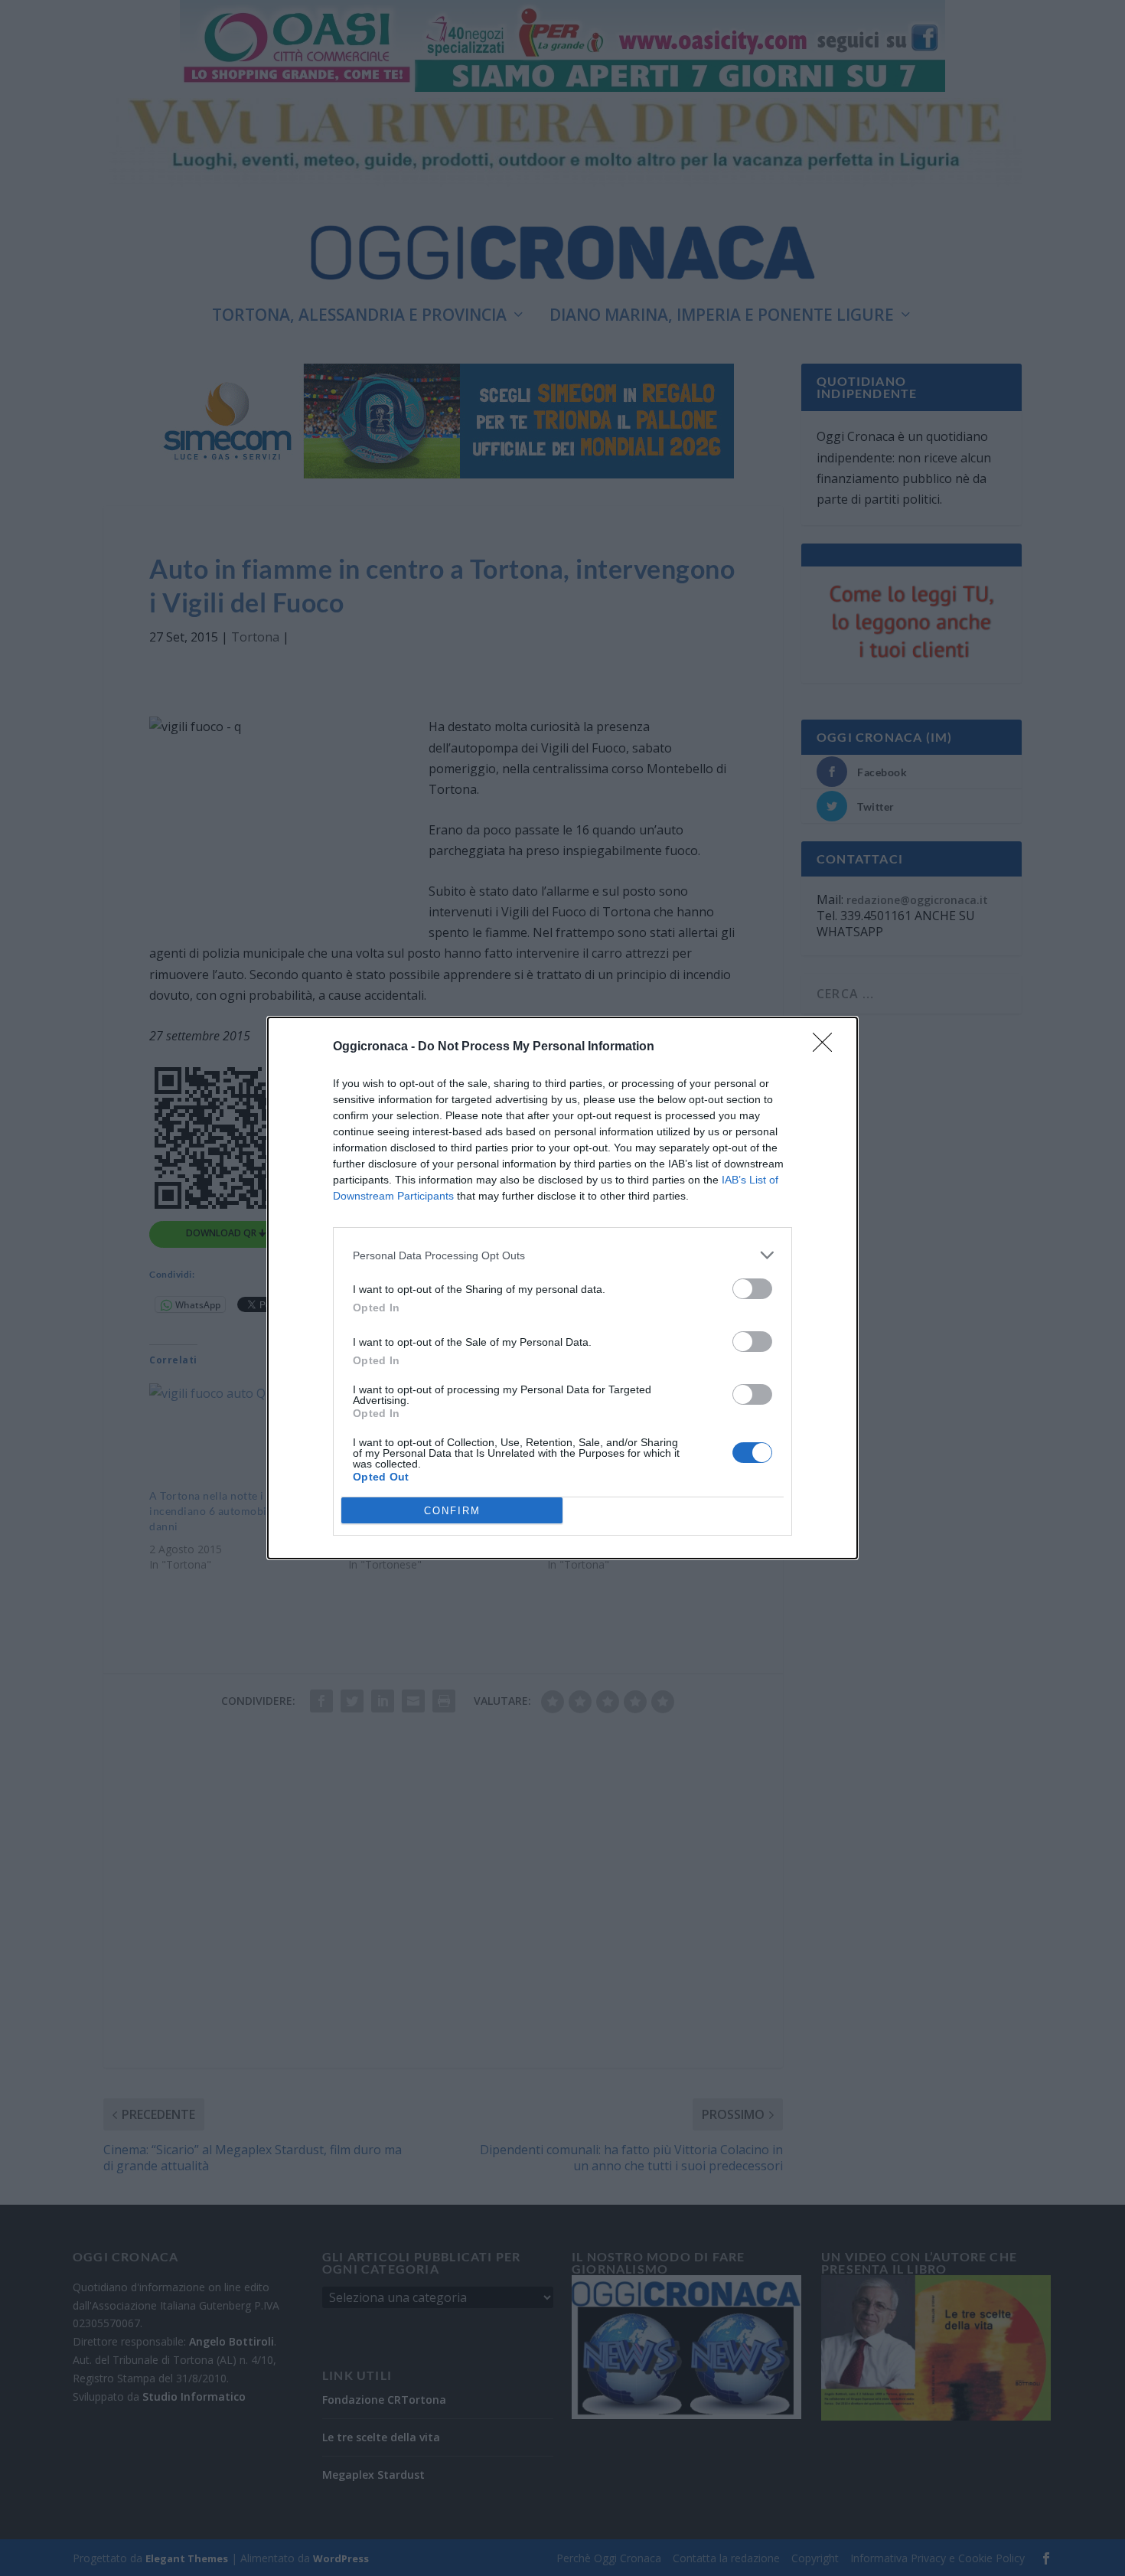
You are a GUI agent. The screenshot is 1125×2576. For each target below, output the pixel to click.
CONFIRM (452, 1511)
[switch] (752, 1289)
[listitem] (562, 1255)
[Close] (827, 1047)
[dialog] (562, 1288)
